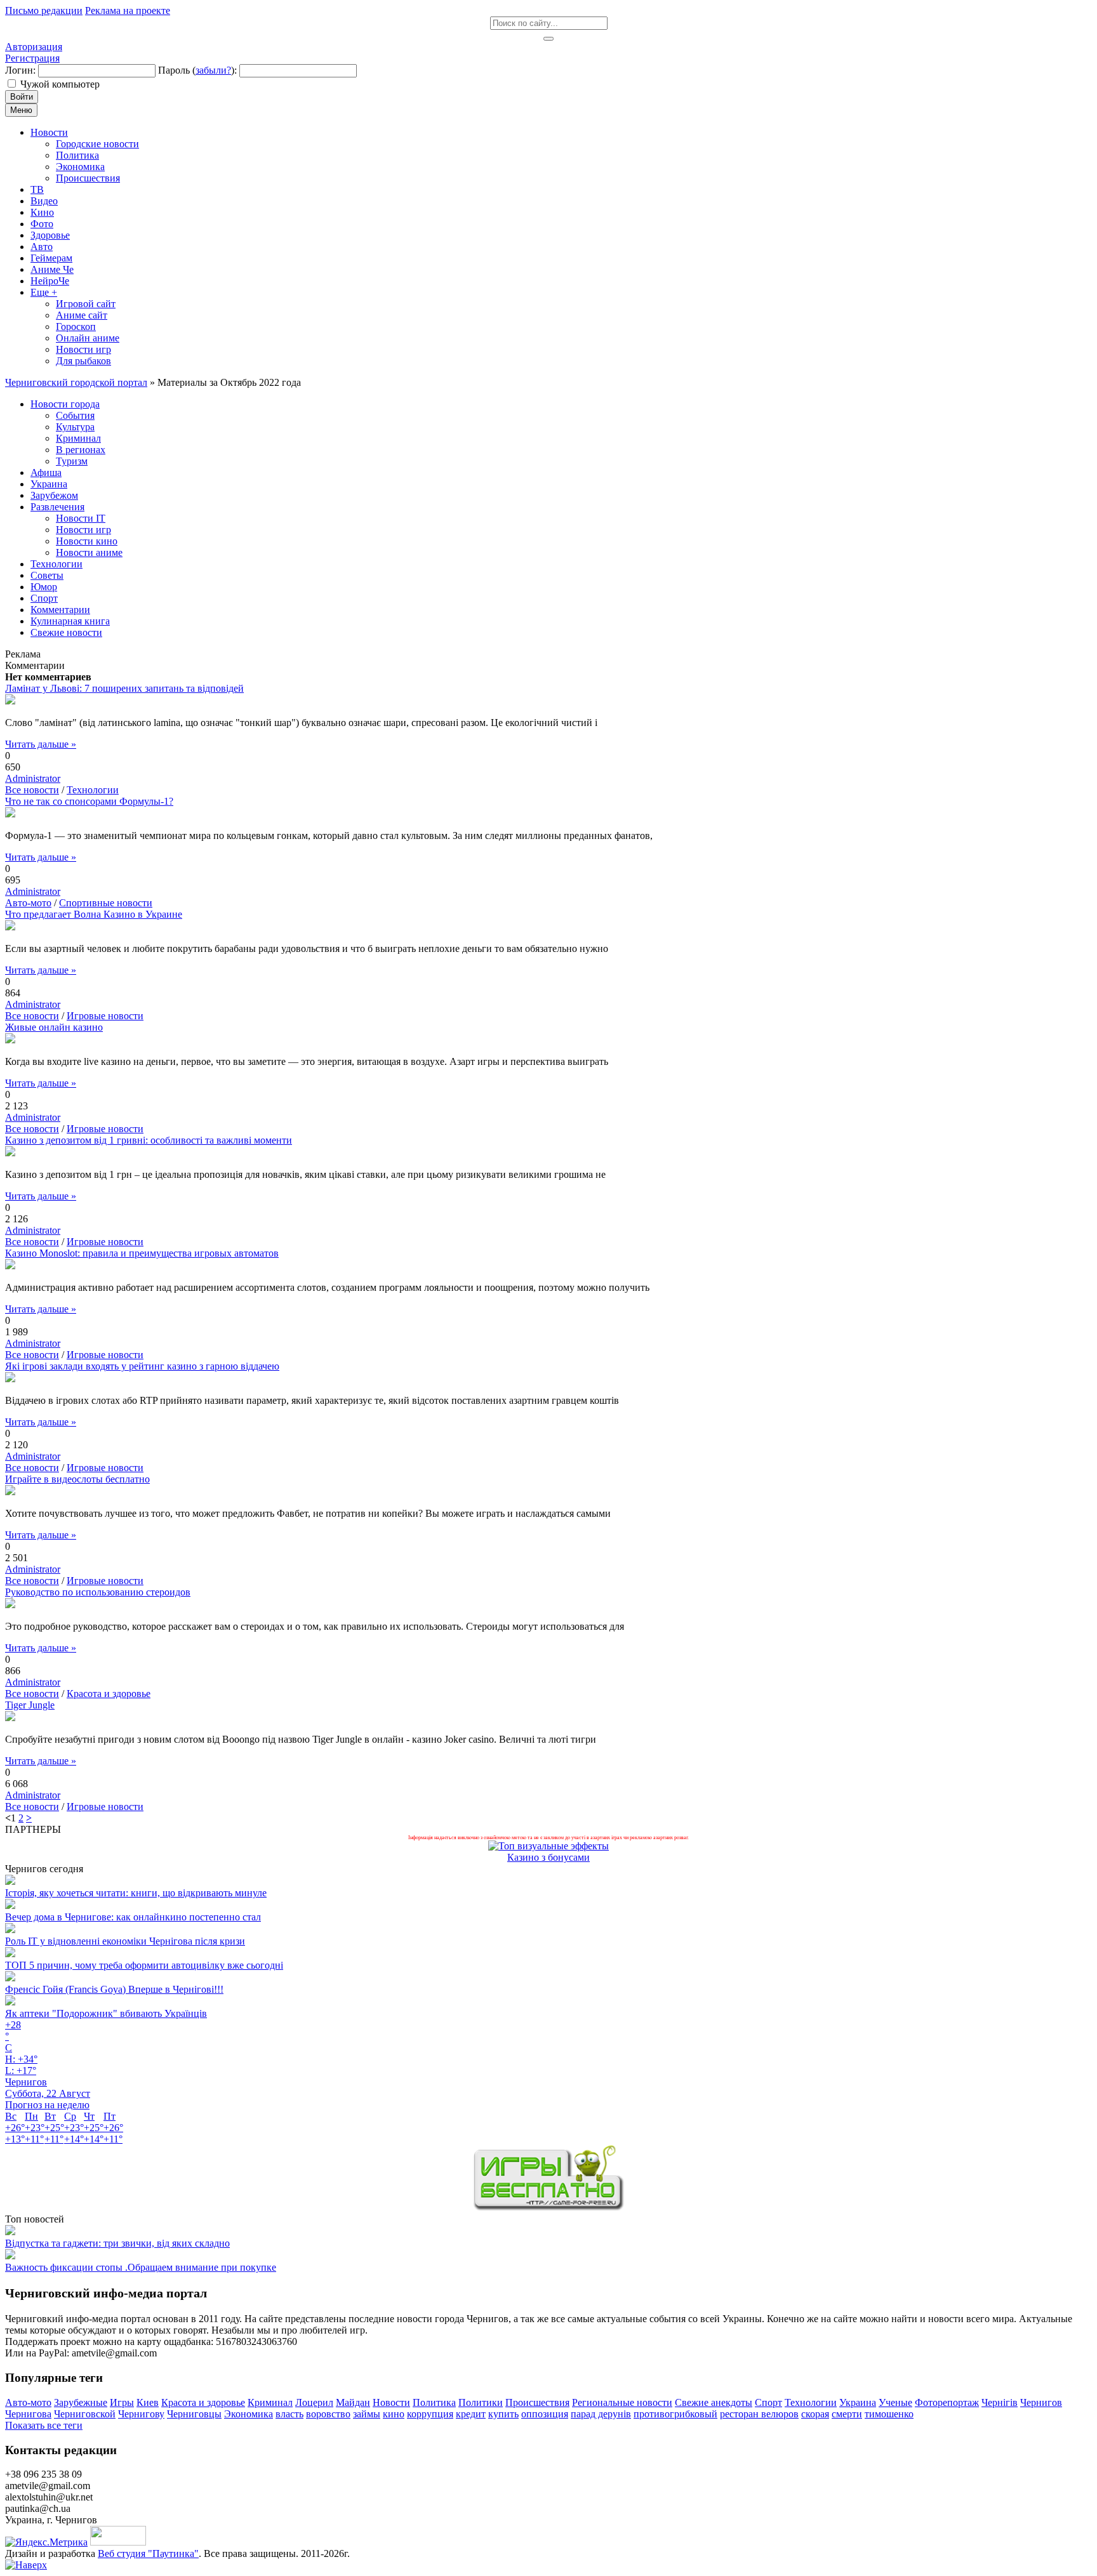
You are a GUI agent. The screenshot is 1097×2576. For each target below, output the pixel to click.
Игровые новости (105, 1016)
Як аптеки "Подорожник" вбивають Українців (106, 2013)
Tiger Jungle (30, 1705)
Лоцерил (314, 2402)
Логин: (20, 70)
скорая (815, 2414)
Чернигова (28, 2414)
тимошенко (889, 2414)
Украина (858, 2402)
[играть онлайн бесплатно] (548, 2208)
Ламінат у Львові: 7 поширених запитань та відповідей (124, 688)
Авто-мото (28, 903)
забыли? (213, 70)
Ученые (895, 2402)
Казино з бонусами (548, 1857)
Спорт (768, 2402)
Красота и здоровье (109, 1694)
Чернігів (1000, 2402)
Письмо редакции (44, 10)
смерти (847, 2414)
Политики (481, 2402)
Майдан (353, 2402)
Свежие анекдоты (714, 2402)
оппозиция (545, 2414)
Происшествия (537, 2402)
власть (289, 2414)
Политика (434, 2402)
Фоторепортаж (947, 2402)
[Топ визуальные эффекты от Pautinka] (548, 1846)
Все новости (32, 790)
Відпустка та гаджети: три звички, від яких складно (117, 2243)
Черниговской (85, 2414)
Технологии (93, 790)
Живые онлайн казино (54, 1027)
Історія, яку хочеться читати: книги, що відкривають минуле (136, 1893)
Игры (122, 2402)
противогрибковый (675, 2414)
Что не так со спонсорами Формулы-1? (89, 801)
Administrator (33, 778)
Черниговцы (194, 2414)
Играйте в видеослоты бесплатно (77, 1479)
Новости (391, 2402)
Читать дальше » (41, 744)
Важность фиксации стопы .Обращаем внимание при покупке (141, 2267)
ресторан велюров (759, 2414)
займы (367, 2414)
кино (394, 2414)
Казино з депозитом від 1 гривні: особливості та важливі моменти (149, 1140)
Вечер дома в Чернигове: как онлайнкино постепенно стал (133, 1917)
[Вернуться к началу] (26, 2565)
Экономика (249, 2414)
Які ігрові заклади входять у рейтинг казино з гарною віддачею (142, 1366)
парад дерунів (601, 2414)
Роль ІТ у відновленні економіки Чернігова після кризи (125, 1941)
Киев (148, 2402)
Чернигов (1041, 2402)
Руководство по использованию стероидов (98, 1592)
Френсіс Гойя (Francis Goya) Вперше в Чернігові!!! (114, 1989)
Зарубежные (81, 2402)
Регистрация (32, 58)
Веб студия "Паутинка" (148, 2553)
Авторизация (34, 47)
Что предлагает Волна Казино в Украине (94, 914)
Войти (22, 97)
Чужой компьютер (60, 84)
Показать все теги (44, 2425)
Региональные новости (622, 2402)
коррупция (430, 2414)
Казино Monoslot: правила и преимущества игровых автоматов (142, 1253)
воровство (328, 2414)
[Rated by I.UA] (118, 2542)
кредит (471, 2414)
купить (503, 2414)
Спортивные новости (106, 903)
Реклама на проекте (128, 10)
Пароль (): (197, 70)
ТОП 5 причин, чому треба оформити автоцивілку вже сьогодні (144, 1965)
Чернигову (141, 2414)
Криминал (270, 2402)
